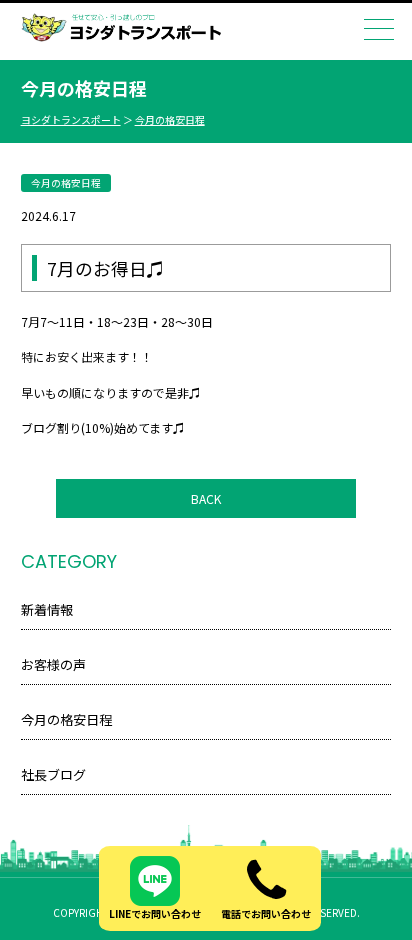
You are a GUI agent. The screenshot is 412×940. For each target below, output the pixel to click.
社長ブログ (53, 774)
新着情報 (47, 609)
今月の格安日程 (170, 119)
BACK (206, 498)
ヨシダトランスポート (71, 119)
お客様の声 (53, 664)
